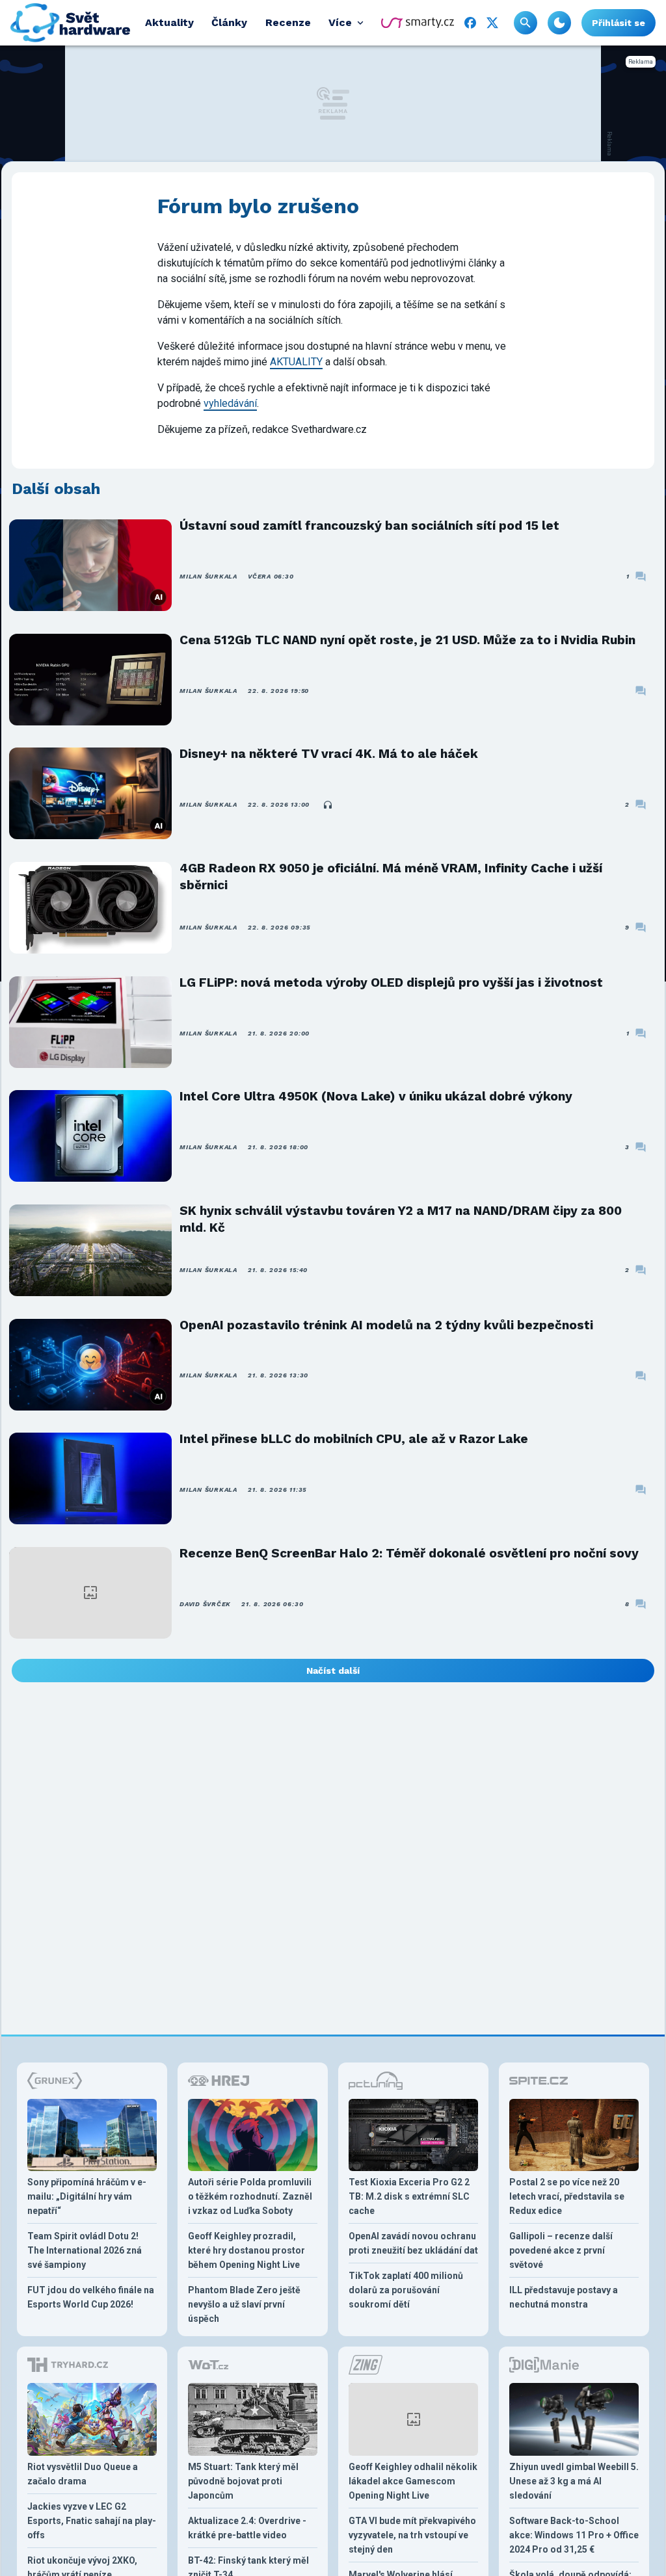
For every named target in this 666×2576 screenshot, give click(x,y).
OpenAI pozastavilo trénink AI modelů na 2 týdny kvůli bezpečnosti (386, 1325)
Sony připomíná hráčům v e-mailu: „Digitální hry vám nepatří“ (87, 2196)
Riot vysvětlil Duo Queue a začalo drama (83, 2474)
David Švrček (205, 1604)
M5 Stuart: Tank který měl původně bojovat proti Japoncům (243, 2481)
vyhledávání (230, 403)
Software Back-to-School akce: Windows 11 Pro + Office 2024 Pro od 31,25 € (574, 2535)
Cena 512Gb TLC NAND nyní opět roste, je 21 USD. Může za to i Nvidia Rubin (407, 640)
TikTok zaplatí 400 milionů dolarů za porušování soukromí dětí (406, 2290)
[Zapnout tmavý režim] (559, 23)
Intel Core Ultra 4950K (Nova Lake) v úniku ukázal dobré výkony (376, 1096)
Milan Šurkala (208, 576)
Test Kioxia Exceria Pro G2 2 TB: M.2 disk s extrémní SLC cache (409, 2196)
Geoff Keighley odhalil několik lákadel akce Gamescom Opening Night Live (413, 2481)
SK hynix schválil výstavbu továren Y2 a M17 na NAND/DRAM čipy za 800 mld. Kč (401, 1219)
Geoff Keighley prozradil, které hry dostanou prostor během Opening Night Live (246, 2250)
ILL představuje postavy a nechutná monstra (564, 2297)
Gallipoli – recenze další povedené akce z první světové (561, 2250)
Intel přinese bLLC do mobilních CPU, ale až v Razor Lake (354, 1439)
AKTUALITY (296, 362)
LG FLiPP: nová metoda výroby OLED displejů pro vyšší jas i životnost (391, 982)
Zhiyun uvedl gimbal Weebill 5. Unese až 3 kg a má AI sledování (574, 2481)
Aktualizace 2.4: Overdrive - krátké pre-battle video (247, 2528)
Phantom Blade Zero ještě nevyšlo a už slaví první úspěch (244, 2304)
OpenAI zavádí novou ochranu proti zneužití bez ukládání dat (413, 2243)
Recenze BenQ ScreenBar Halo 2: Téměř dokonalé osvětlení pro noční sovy (409, 1553)
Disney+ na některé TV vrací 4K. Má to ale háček (329, 754)
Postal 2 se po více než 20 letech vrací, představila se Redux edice (567, 2196)
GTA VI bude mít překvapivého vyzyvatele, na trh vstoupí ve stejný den (412, 2535)
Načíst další (333, 1671)
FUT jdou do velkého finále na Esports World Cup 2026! (91, 2297)
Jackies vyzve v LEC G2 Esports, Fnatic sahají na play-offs (92, 2521)
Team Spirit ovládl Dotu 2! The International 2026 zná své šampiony (85, 2250)
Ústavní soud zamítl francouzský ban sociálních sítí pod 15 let (369, 526)
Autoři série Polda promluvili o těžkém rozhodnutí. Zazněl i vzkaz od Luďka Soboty (250, 2196)
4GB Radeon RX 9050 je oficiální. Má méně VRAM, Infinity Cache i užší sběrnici (391, 877)
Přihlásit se (619, 23)
